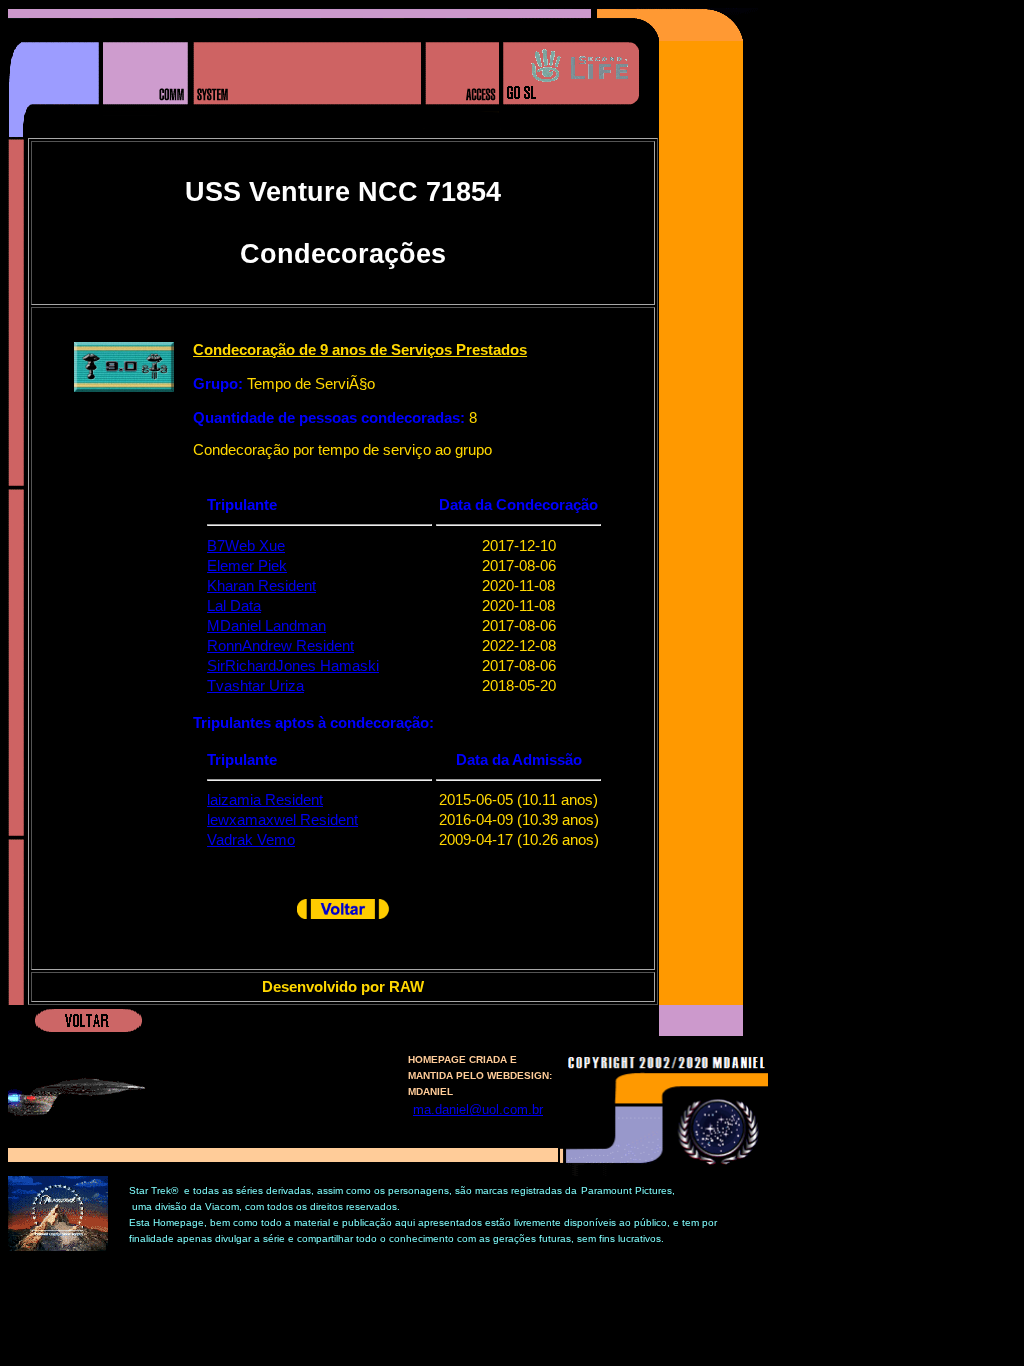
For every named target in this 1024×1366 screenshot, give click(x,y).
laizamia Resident (265, 800)
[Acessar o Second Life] (570, 132)
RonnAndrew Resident (280, 646)
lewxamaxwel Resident (282, 820)
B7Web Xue (246, 546)
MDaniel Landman (266, 626)
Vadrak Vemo (251, 840)
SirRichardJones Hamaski (293, 666)
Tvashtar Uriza (255, 686)
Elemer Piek (247, 566)
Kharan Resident (261, 586)
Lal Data (234, 606)
